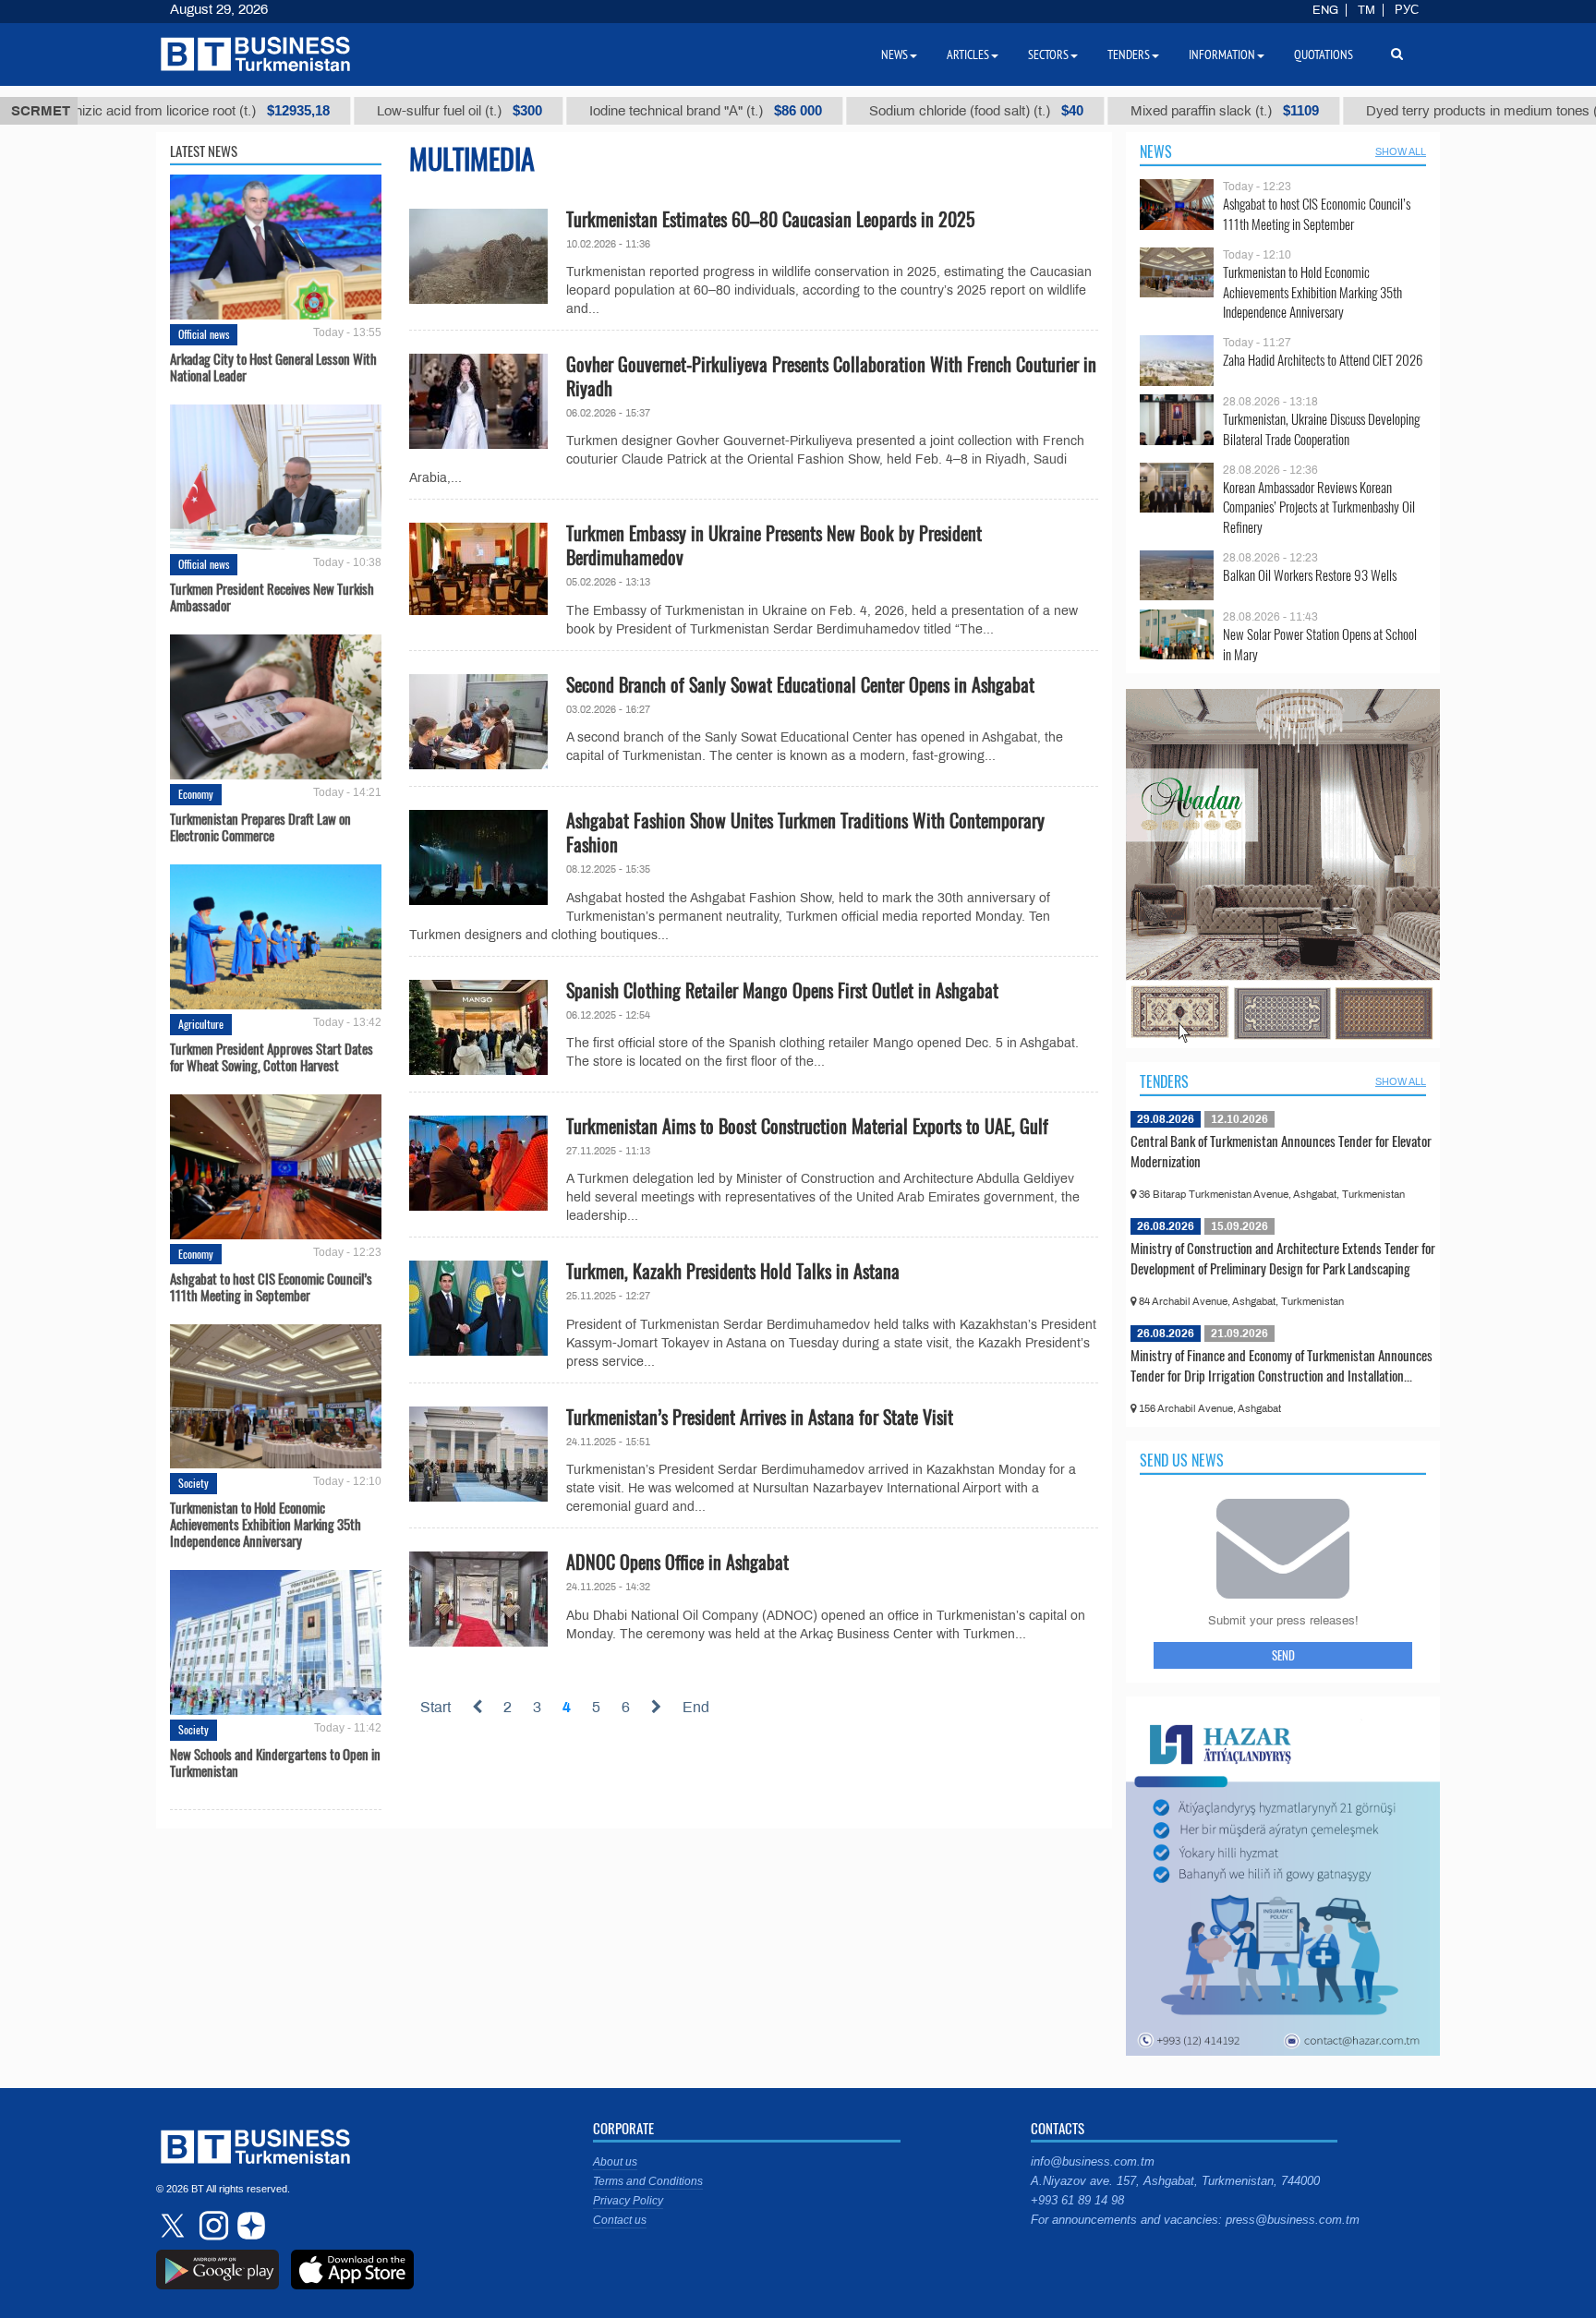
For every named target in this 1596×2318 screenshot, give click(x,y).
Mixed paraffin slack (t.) (1118, 111)
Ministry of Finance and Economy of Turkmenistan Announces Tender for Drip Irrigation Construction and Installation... (1282, 1365)
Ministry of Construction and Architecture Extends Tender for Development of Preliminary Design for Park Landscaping (1283, 1258)
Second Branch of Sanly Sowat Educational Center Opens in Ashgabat (800, 684)
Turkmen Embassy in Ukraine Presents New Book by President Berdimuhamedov (774, 545)
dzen (248, 2226)
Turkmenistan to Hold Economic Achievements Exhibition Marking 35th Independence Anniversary (266, 1524)
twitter (175, 2226)
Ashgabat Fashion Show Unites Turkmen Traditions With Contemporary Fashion (805, 832)
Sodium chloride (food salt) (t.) (870, 111)
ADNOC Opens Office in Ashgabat (677, 1562)
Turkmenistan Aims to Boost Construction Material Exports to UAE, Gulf (807, 1126)
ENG (1325, 10)
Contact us (620, 2220)
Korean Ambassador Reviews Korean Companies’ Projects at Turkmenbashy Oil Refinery (1319, 507)
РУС (1407, 10)
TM (1366, 10)
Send (1283, 1655)
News (1156, 151)
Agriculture (201, 1024)
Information (1222, 54)
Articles (968, 54)
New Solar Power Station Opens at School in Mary (1320, 644)
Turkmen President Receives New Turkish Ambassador (272, 597)
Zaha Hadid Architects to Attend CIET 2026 (1323, 360)
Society (193, 1483)
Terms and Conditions (648, 2181)
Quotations (1324, 54)
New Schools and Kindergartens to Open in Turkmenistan (275, 1762)
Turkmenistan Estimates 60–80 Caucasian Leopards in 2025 (771, 219)
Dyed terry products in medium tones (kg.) (1416, 111)
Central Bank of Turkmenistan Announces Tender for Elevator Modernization (1281, 1151)
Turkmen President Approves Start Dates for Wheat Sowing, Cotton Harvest (272, 1056)
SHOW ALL (1401, 151)
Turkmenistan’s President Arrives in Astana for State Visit (760, 1417)
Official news (204, 334)
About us (615, 2162)
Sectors (1048, 54)
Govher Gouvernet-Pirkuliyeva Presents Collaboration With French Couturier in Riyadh (831, 376)
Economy (196, 794)
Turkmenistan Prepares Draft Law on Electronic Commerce (260, 827)
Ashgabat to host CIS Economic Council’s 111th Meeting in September (271, 1286)
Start (435, 1707)
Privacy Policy (628, 2201)
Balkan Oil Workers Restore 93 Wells (1310, 575)
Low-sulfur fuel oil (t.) (353, 111)
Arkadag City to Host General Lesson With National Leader (273, 367)
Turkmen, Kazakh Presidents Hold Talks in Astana (733, 1271)
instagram (212, 2226)
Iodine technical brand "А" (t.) (599, 111)
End (696, 1707)
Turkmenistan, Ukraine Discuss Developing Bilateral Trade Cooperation (1321, 429)
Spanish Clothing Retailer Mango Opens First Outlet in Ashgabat (782, 990)
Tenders (1164, 1081)
